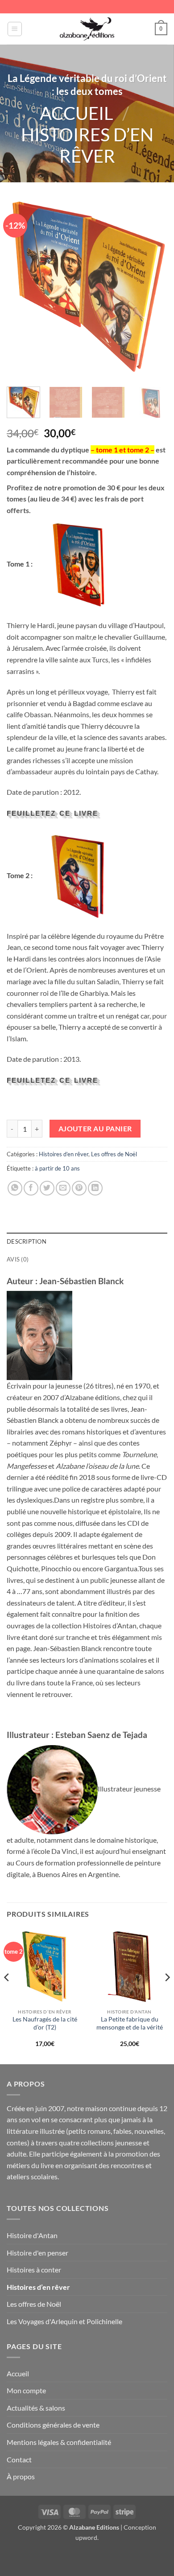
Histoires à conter (34, 2270)
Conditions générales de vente (53, 2425)
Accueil (77, 113)
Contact (19, 2459)
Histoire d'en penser (37, 2253)
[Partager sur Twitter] (47, 1188)
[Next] (153, 289)
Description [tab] (27, 1241)
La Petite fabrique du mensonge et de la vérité (130, 2023)
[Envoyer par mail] (63, 1188)
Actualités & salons (36, 2408)
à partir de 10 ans (57, 1168)
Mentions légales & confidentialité (59, 2442)
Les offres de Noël (114, 1154)
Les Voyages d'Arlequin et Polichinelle (64, 2321)
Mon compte (26, 2390)
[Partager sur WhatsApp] (15, 1188)
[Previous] (21, 289)
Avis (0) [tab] (18, 1259)
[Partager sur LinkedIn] (95, 1188)
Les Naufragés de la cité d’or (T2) (45, 2023)
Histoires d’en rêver (87, 145)
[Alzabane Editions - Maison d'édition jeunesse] (87, 29)
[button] (15, 29)
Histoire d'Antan (32, 2235)
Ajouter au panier (95, 1129)
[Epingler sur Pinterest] (79, 1188)
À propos (21, 2476)
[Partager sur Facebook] (31, 1188)
